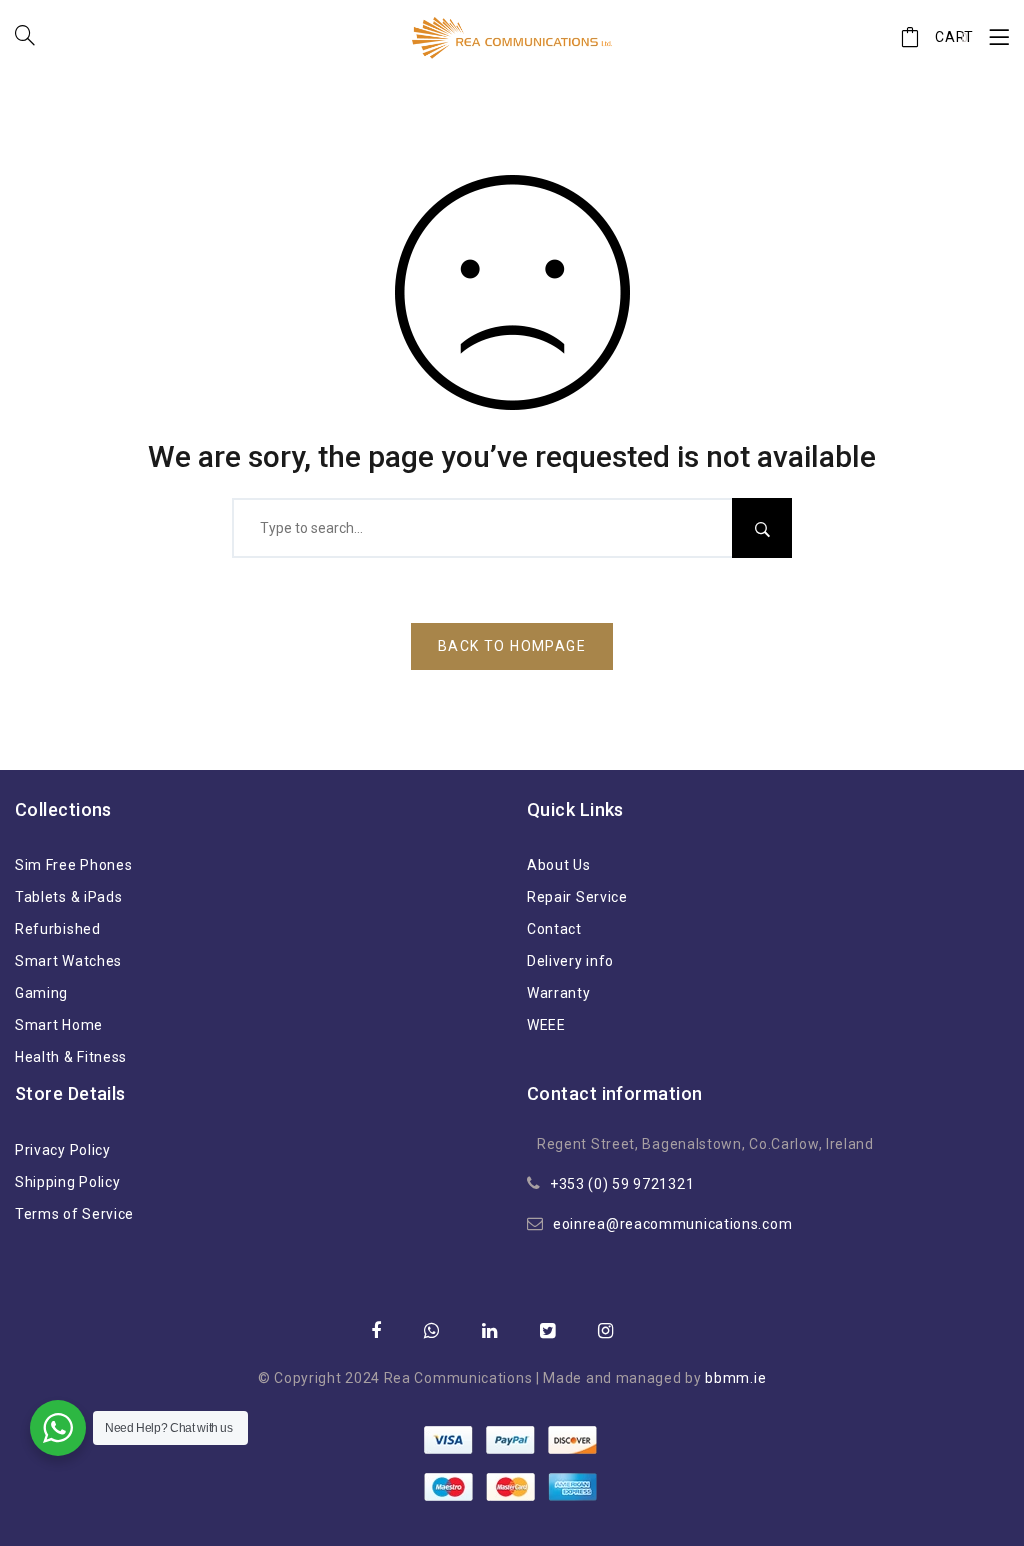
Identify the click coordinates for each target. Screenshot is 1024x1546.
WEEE (546, 1025)
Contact (554, 929)
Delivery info (570, 961)
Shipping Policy (68, 1182)
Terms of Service (74, 1214)
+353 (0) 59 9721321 (622, 1184)
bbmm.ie (735, 1378)
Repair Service (577, 897)
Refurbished (58, 929)
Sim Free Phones (74, 865)
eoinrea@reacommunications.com (672, 1224)
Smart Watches (68, 961)
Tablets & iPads (69, 897)
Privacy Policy (63, 1150)
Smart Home (59, 1025)
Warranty (559, 993)
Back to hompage (512, 646)
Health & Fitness (71, 1057)
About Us (559, 865)
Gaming (41, 993)
